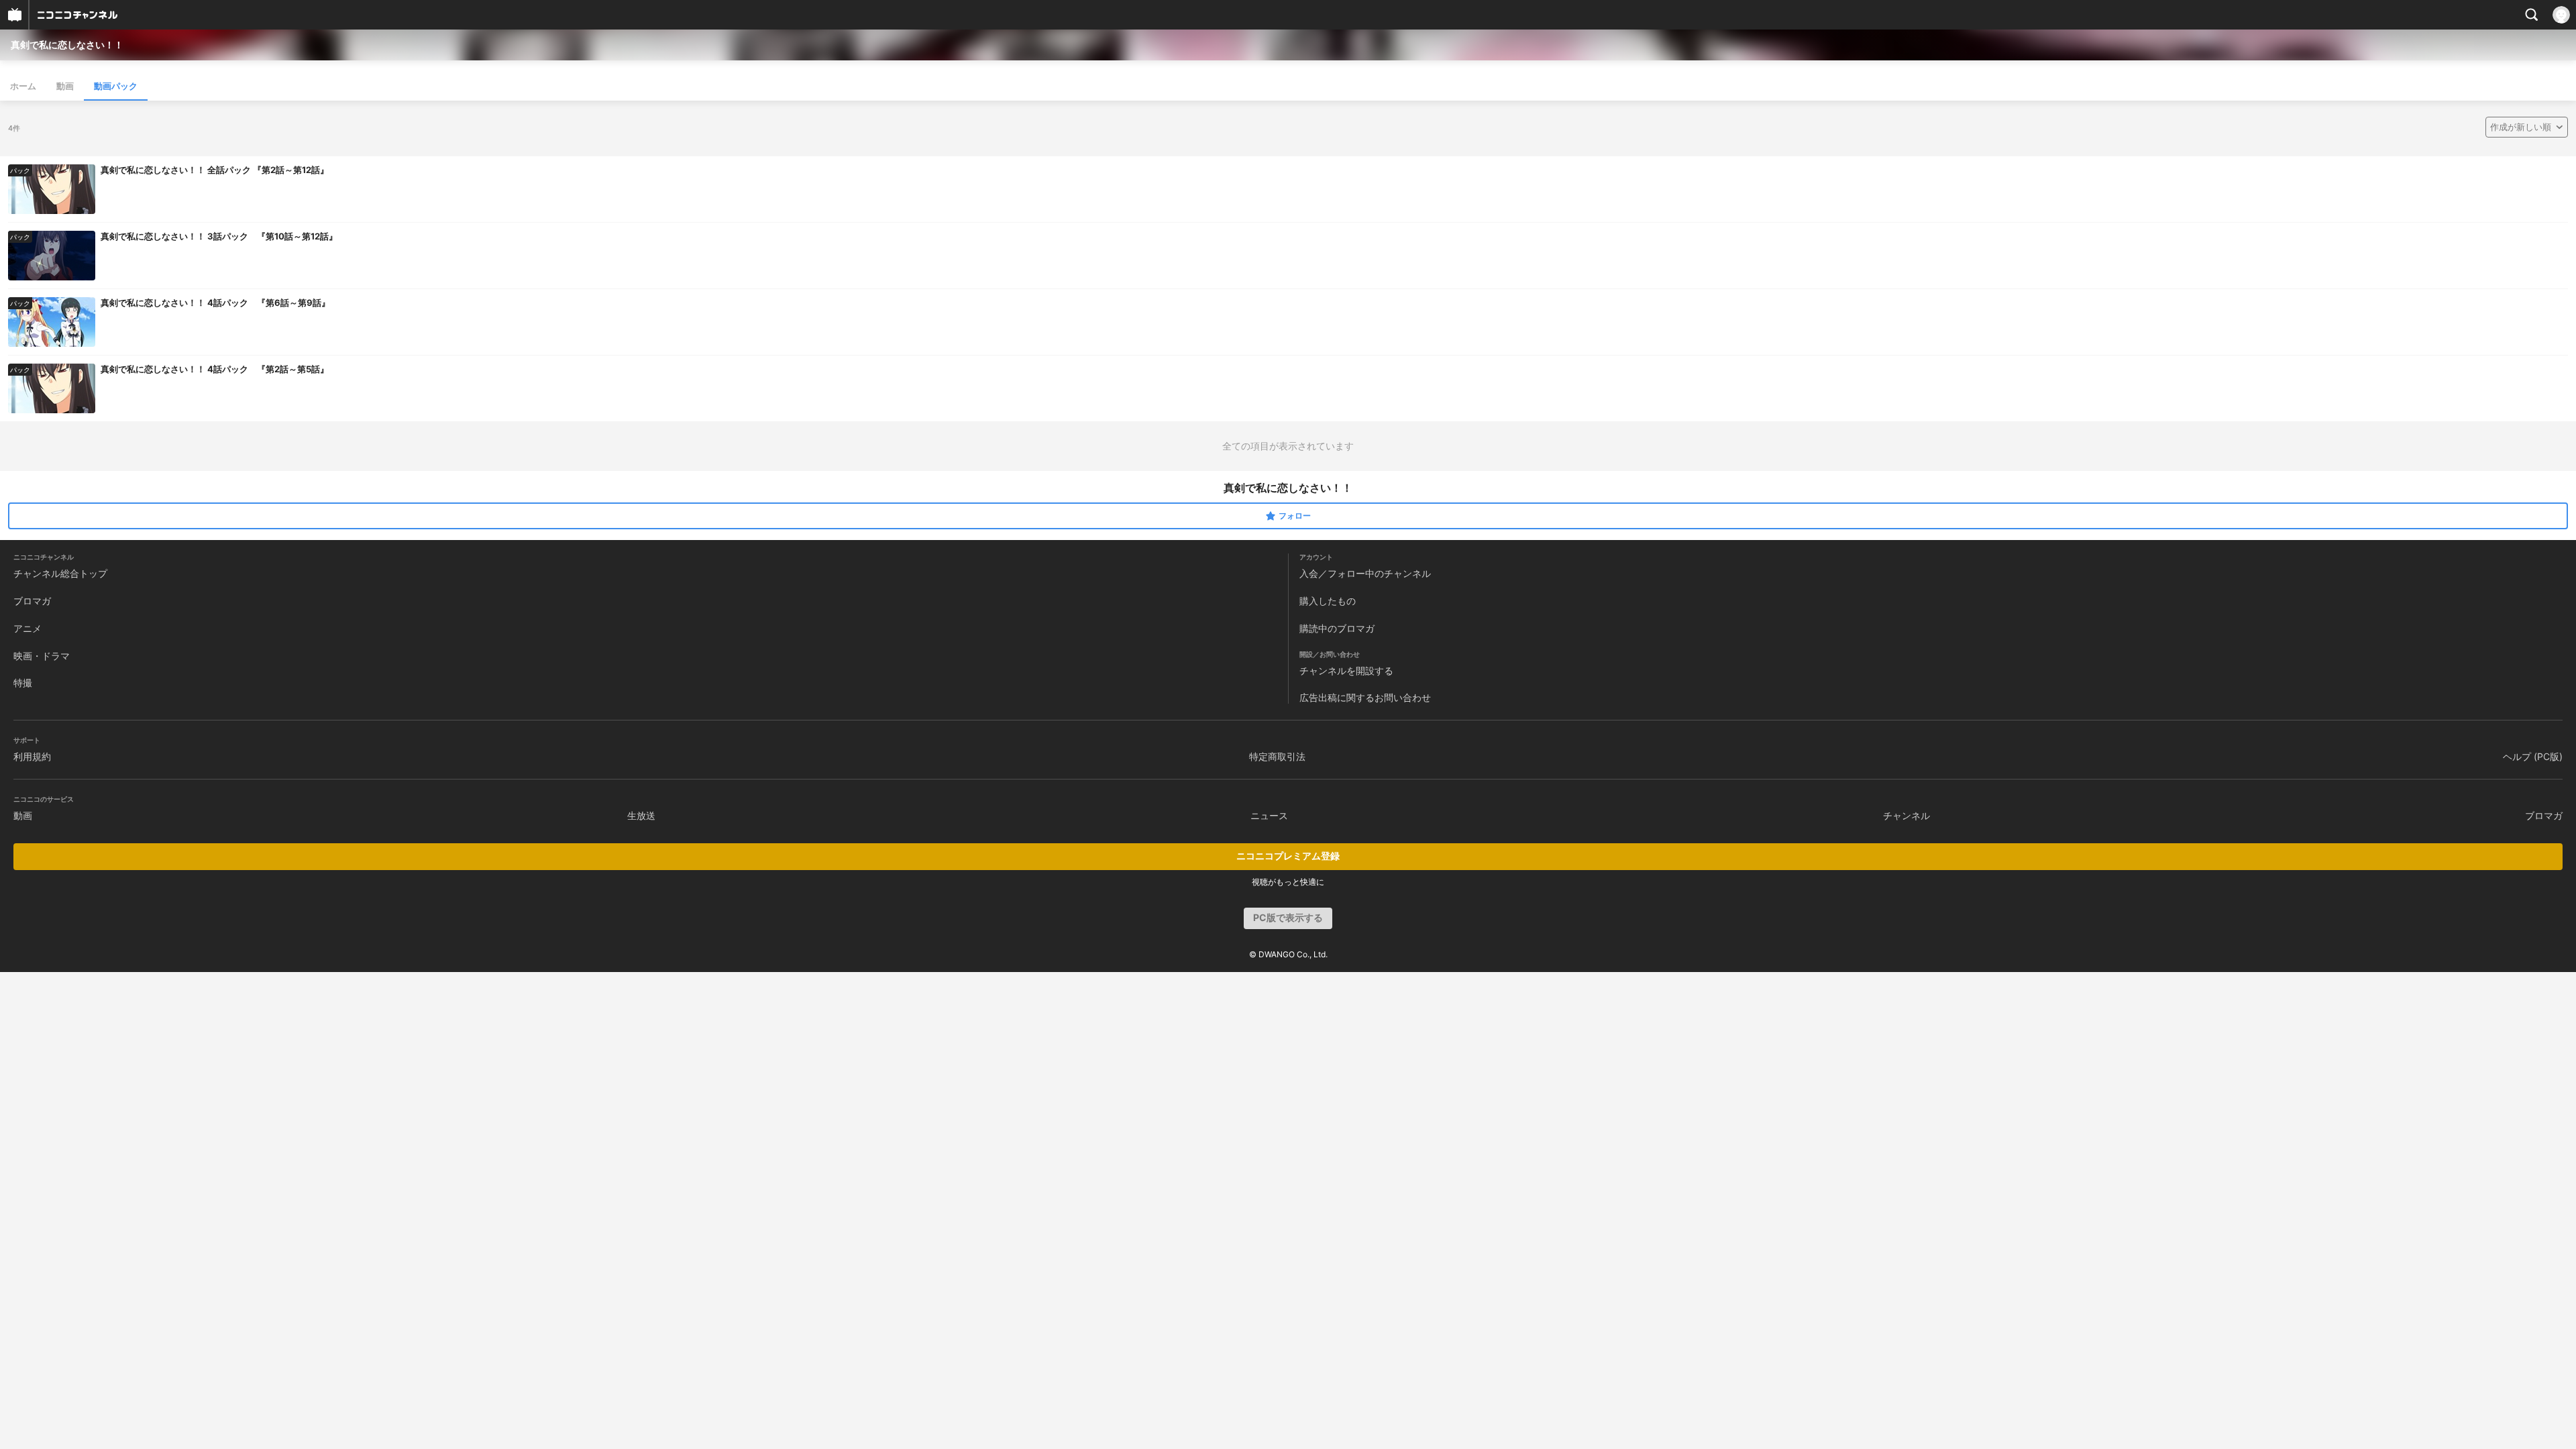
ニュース (1269, 815)
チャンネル (1907, 815)
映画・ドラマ (42, 656)
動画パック (116, 86)
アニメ (28, 628)
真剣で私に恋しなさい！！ (67, 45)
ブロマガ (32, 601)
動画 (65, 86)
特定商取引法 (1277, 756)
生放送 (641, 815)
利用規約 (32, 756)
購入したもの (1328, 601)
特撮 (23, 683)
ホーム (23, 86)
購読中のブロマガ (1337, 628)
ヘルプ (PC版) (2533, 756)
